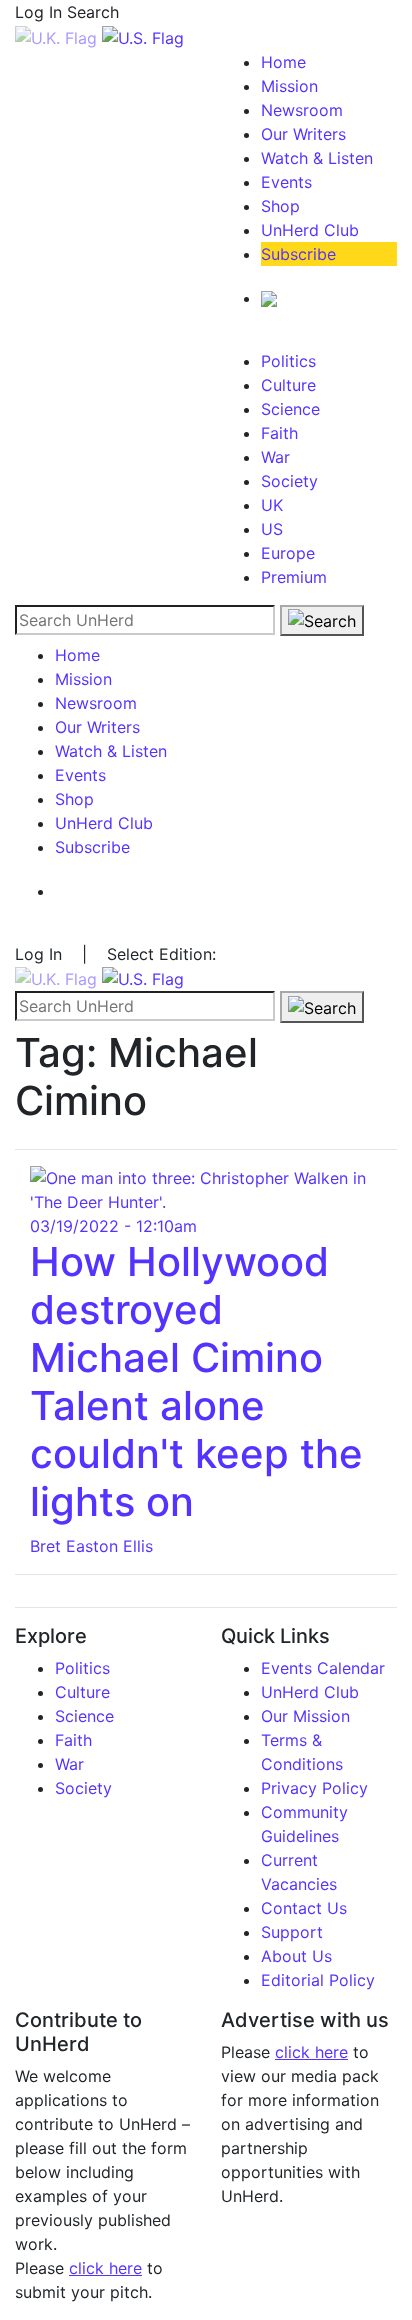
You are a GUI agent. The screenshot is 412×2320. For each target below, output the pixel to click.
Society (289, 481)
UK (272, 505)
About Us (296, 1956)
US (272, 529)
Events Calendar (323, 1668)
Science (290, 409)
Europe (288, 553)
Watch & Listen (317, 158)
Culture (288, 385)
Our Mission (305, 1716)
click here (105, 2268)
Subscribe (298, 254)
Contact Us (304, 1908)
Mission (289, 86)
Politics (288, 361)
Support (292, 1932)
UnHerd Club (310, 230)
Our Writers (303, 134)
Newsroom (302, 110)
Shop (280, 206)
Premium (294, 577)
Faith (279, 433)
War (275, 457)
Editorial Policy (318, 1980)
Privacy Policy (314, 1788)
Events (286, 182)
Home (283, 62)
